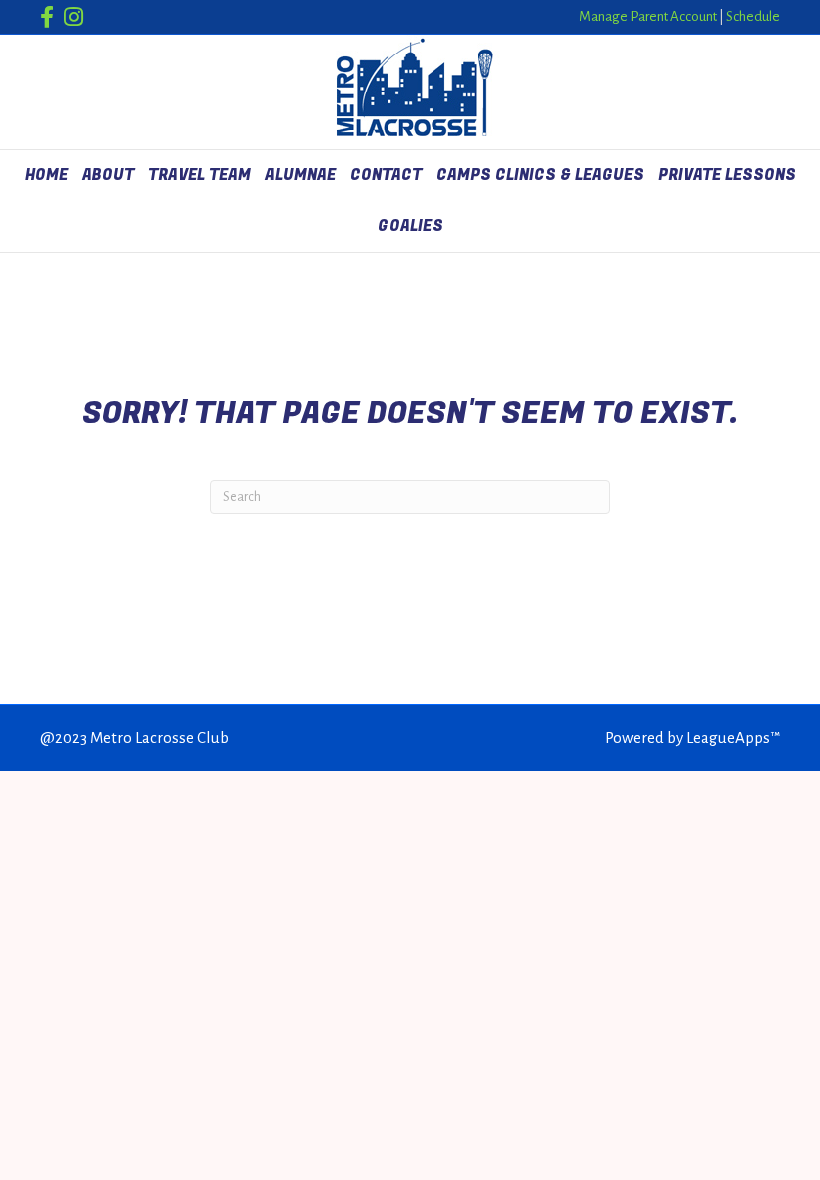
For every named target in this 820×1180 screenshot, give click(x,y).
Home (46, 175)
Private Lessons (727, 175)
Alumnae (300, 175)
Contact (386, 175)
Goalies (410, 226)
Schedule (753, 16)
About (108, 175)
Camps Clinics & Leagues (540, 175)
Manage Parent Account (648, 16)
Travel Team (199, 175)
